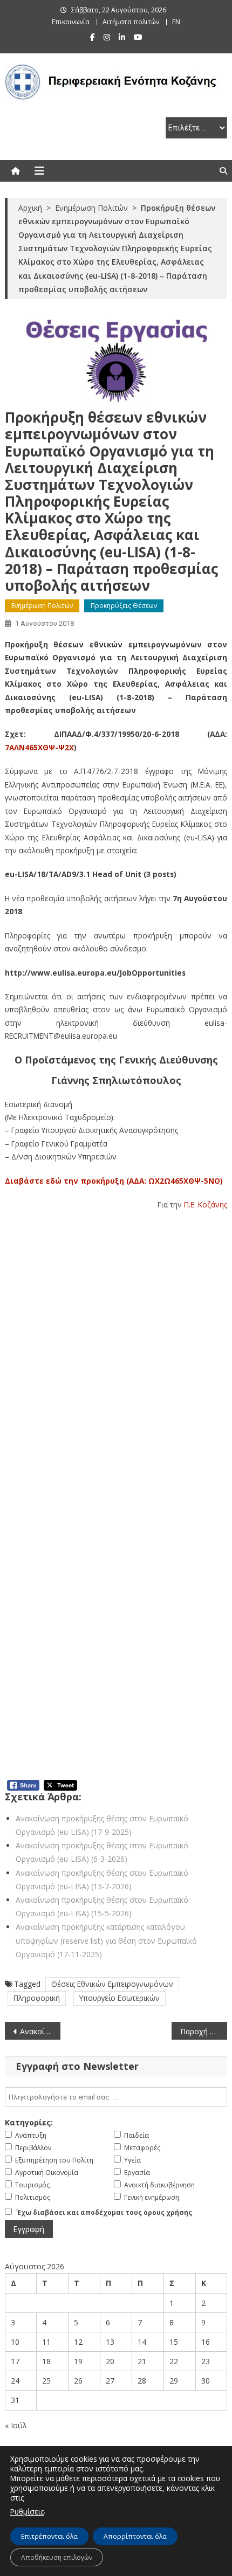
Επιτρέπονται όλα (49, 2536)
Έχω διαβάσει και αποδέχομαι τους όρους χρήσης (104, 2212)
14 (142, 2342)
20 (110, 2361)
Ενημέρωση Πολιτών (42, 606)
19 (78, 2361)
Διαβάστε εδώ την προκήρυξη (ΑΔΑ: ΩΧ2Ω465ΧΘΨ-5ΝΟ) (114, 1181)
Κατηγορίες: (29, 2122)
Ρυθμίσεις (27, 2512)
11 (46, 2342)
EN (176, 22)
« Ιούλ (16, 2425)
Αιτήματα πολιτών (131, 22)
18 (46, 2361)
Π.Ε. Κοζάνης (206, 1204)
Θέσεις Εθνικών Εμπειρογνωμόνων (112, 1984)
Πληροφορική (37, 1998)
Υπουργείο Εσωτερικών (120, 1998)
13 (110, 2342)
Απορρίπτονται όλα (135, 2536)
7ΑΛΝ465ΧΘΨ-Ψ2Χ (39, 747)
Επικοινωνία (71, 22)
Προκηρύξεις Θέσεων (124, 606)
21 (142, 2361)
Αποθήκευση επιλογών (57, 2557)
